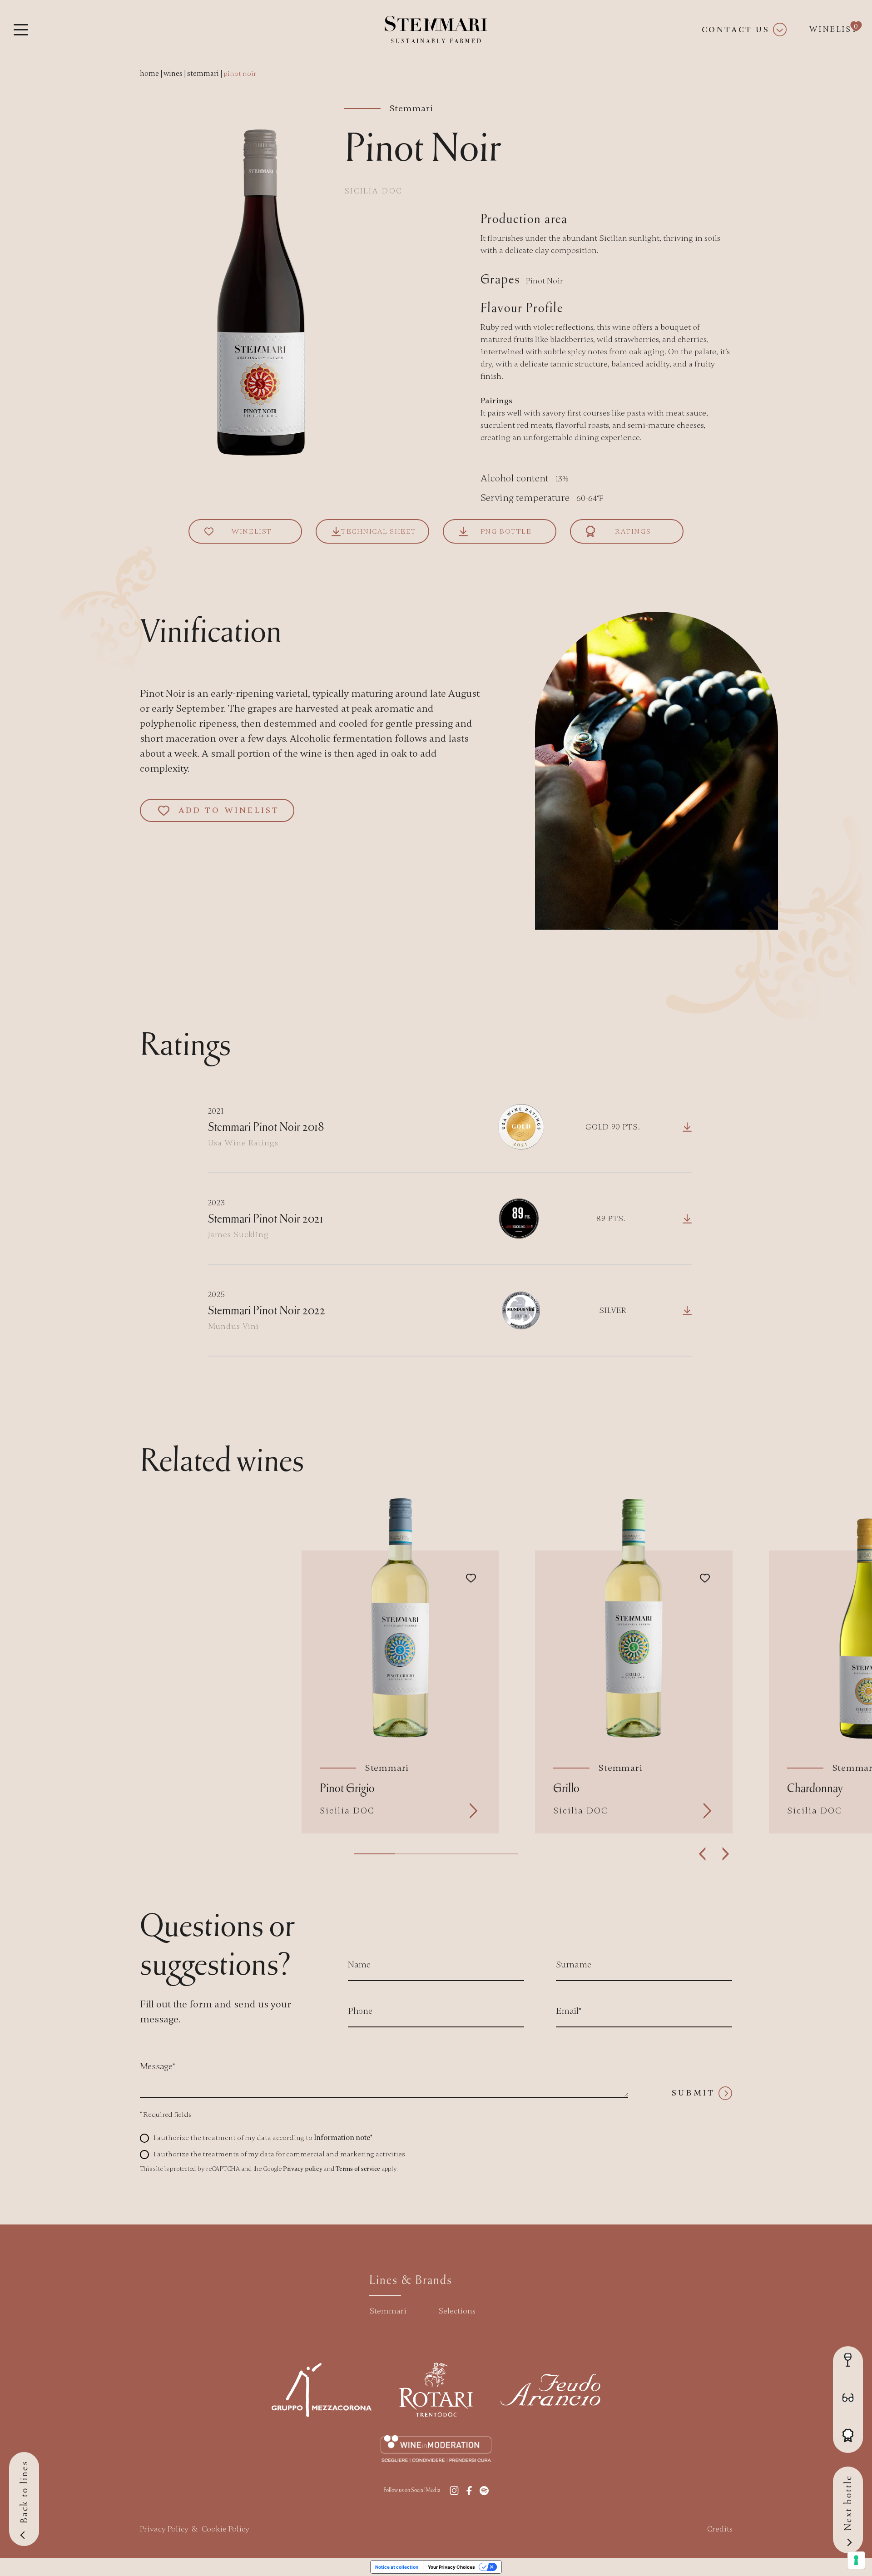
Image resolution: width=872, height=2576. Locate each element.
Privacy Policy (164, 2529)
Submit (693, 2093)
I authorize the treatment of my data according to (263, 2138)
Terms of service (358, 2169)
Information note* (343, 2138)
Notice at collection (397, 2567)
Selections (457, 2311)
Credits (720, 2529)
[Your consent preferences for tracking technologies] (856, 2560)
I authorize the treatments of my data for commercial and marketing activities (279, 2154)
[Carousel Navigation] (714, 1854)
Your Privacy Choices (451, 2567)
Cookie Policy (225, 2529)
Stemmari (388, 2311)
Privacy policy (303, 2169)
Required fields (166, 2115)
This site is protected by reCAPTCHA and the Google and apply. (269, 2169)
